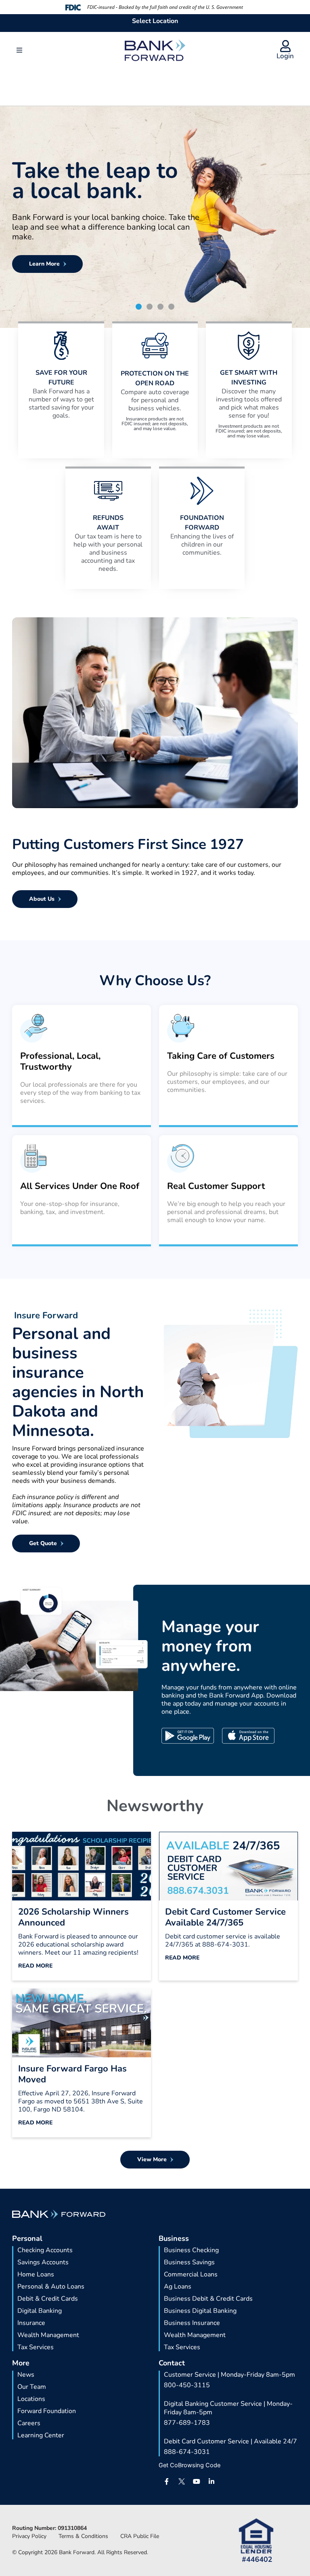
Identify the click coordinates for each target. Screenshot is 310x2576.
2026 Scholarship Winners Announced (73, 1917)
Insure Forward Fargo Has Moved (72, 2074)
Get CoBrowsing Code (190, 2465)
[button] (19, 50)
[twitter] (182, 2481)
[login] (285, 46)
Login (285, 56)
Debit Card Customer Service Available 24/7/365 (225, 1917)
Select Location (155, 21)
